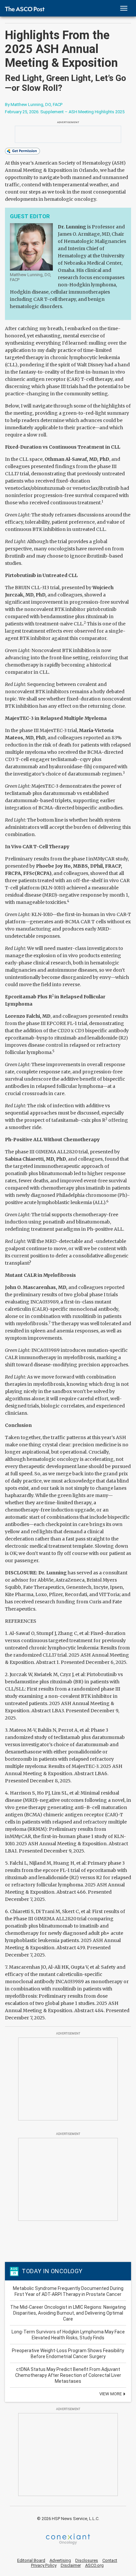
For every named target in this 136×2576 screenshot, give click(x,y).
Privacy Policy (44, 2565)
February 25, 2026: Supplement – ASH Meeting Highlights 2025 (65, 112)
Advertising (60, 2560)
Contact (110, 2560)
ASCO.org (94, 2565)
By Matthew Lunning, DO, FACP (34, 105)
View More (111, 2394)
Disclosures (87, 2560)
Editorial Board (31, 2560)
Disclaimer (71, 2565)
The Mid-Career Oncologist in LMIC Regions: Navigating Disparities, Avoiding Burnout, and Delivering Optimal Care (68, 2313)
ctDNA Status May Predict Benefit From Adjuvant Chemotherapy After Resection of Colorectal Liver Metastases (68, 2375)
